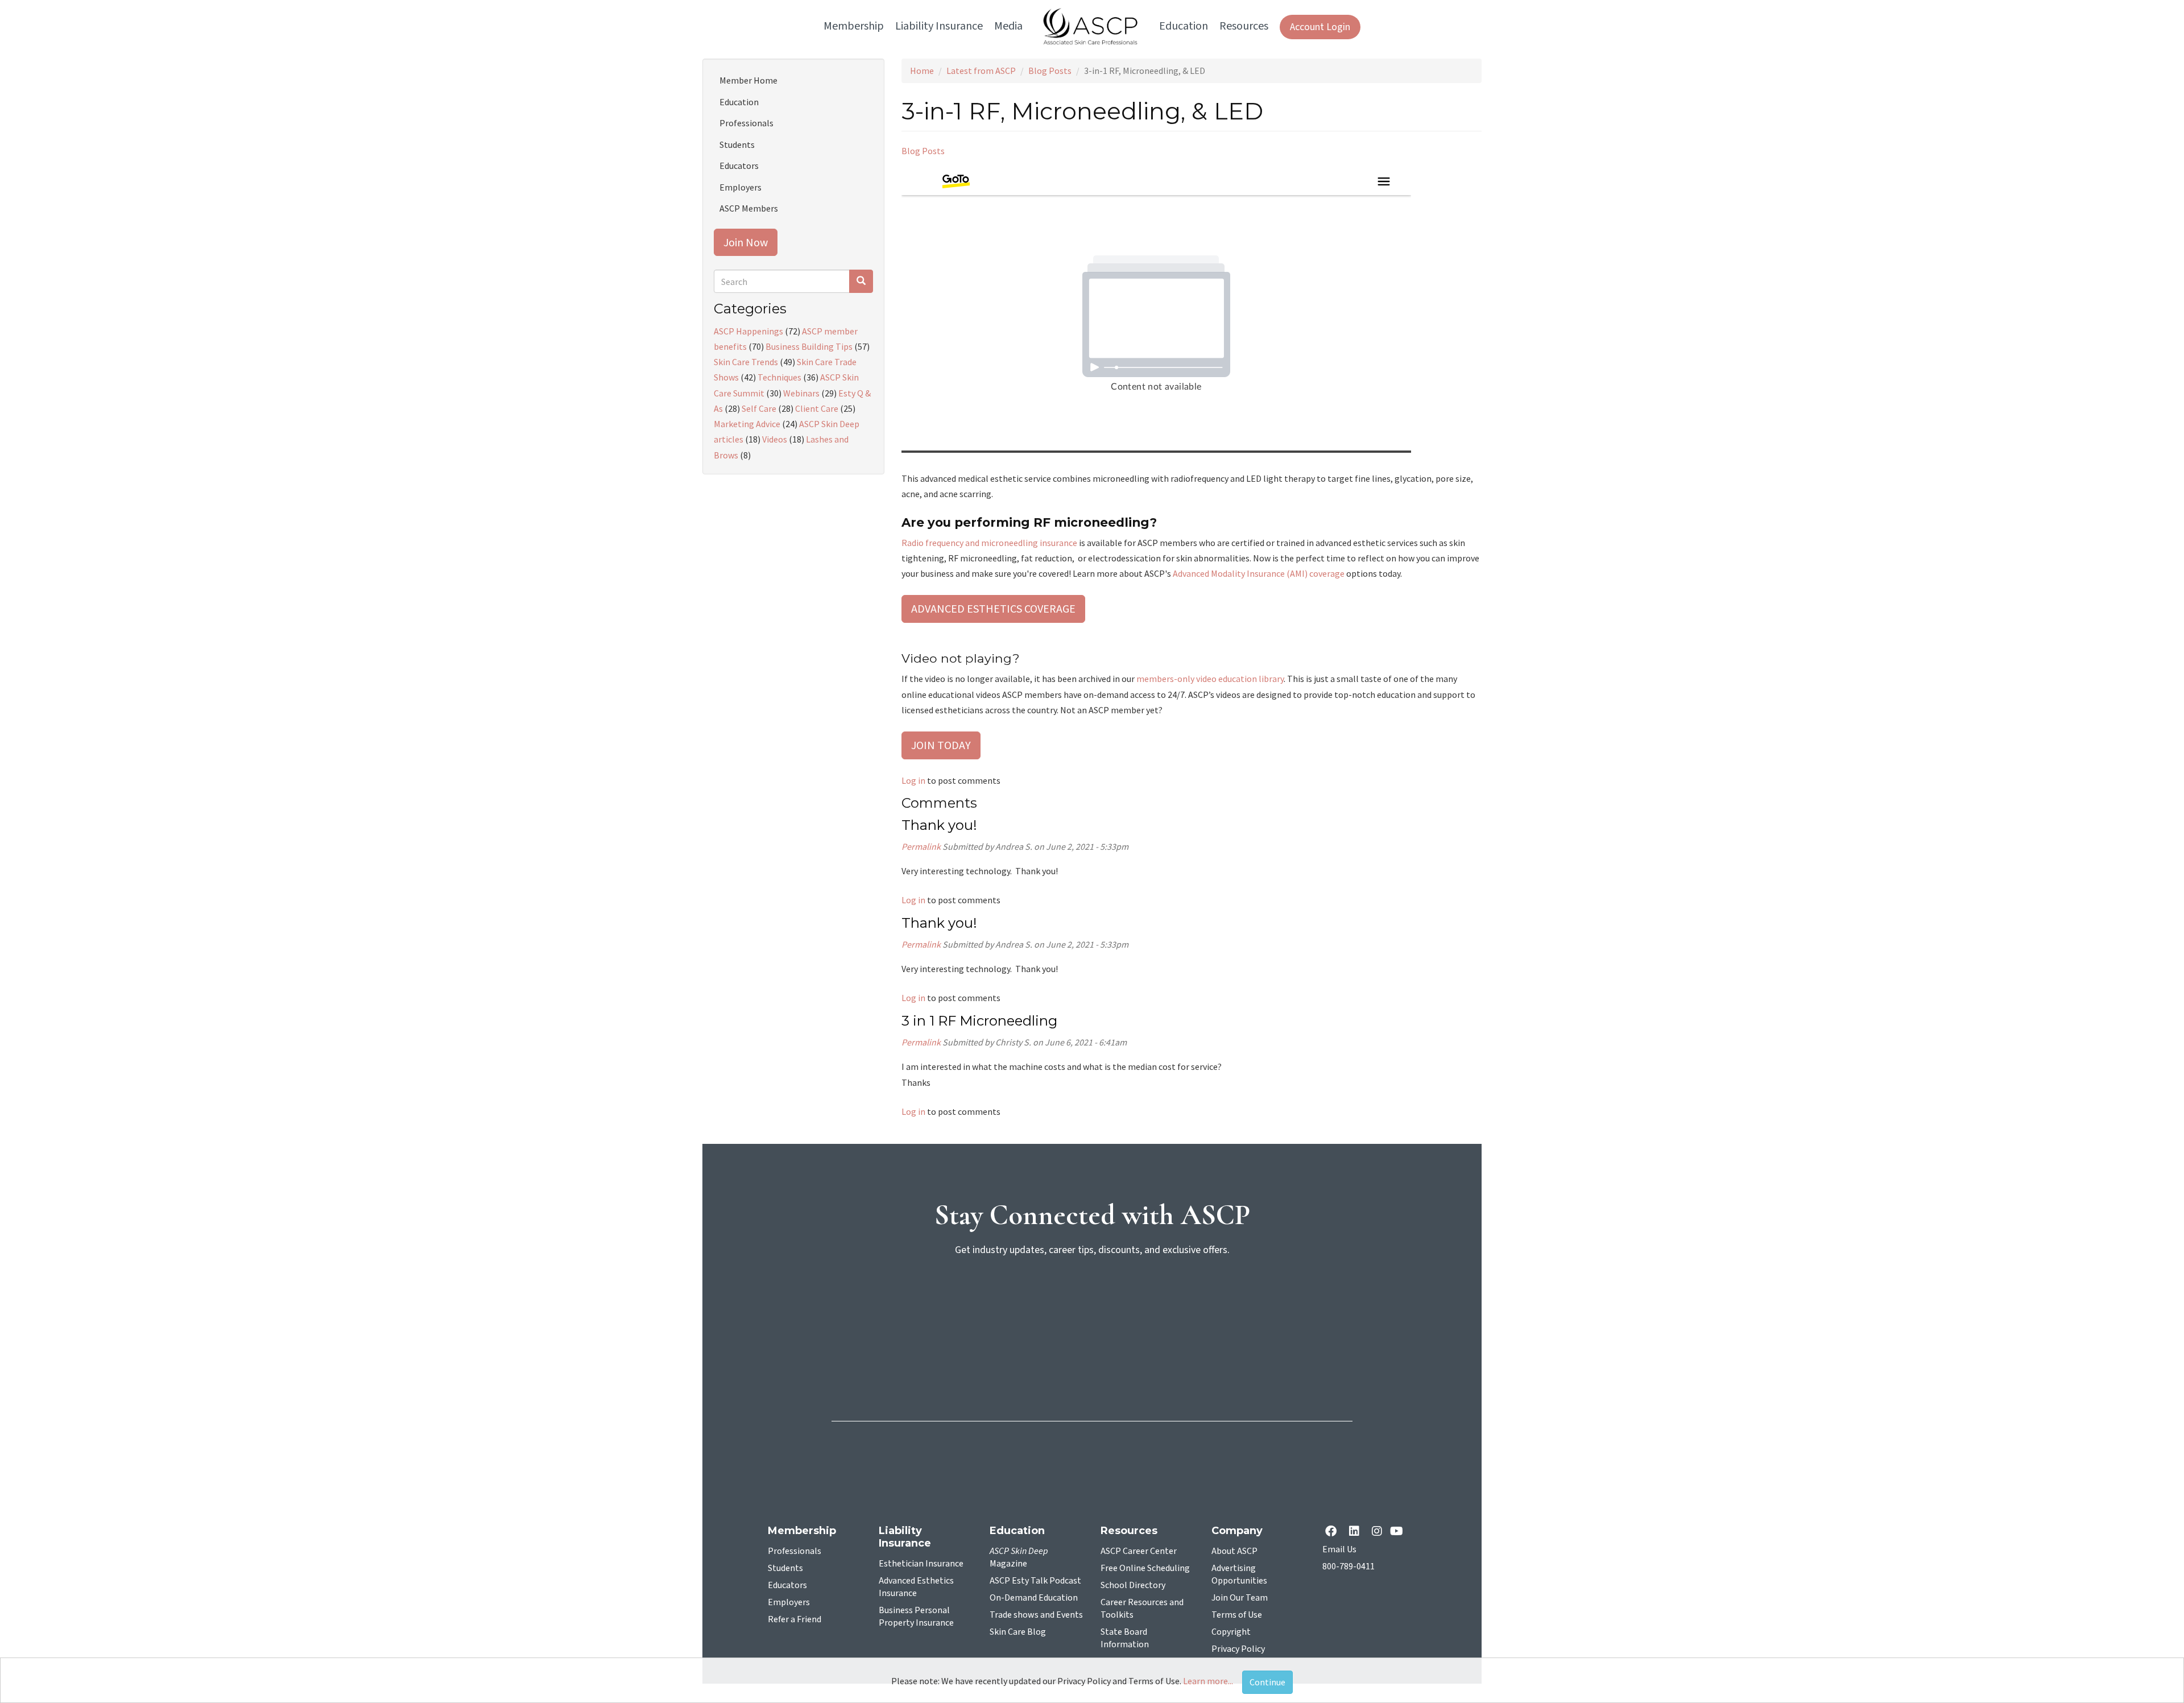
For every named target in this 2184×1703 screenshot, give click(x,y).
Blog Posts (1050, 71)
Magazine (1019, 1557)
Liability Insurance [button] (939, 26)
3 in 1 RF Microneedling (979, 1021)
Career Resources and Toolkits (1142, 1609)
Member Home (748, 80)
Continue (1267, 1682)
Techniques (779, 377)
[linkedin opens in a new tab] (1356, 1532)
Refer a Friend (795, 1619)
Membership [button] (854, 26)
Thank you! (939, 825)
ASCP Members (749, 208)
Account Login (1320, 27)
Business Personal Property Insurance (916, 1617)
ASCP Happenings (748, 331)
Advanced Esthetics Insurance (916, 1587)
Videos (775, 439)
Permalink (921, 846)
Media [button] (1008, 26)
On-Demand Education (1034, 1598)
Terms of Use (1237, 1615)
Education (739, 102)
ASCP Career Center (1139, 1551)
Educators (739, 166)
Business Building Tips (809, 346)
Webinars (801, 393)
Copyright (1231, 1632)
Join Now (746, 242)
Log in (913, 780)
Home (922, 71)
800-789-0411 (1349, 1566)
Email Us (1339, 1549)
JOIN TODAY (941, 745)
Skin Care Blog (1018, 1632)
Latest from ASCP (981, 71)
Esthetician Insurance (921, 1564)
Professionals (746, 123)
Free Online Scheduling (1145, 1568)
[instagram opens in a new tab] (1377, 1532)
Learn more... (1208, 1681)
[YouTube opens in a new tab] (1399, 1532)
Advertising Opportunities (1239, 1574)
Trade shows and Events (1036, 1615)
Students (737, 144)
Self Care (759, 408)
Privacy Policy (1238, 1649)
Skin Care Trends (746, 362)
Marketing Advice (747, 424)
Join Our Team (1240, 1598)
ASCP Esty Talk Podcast (1035, 1581)
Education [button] (1184, 26)
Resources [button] (1244, 26)
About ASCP (1234, 1551)
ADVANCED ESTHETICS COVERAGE (993, 608)
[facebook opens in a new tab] (1333, 1532)
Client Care (817, 408)
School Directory (1133, 1585)
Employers (741, 187)
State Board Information (1125, 1638)
